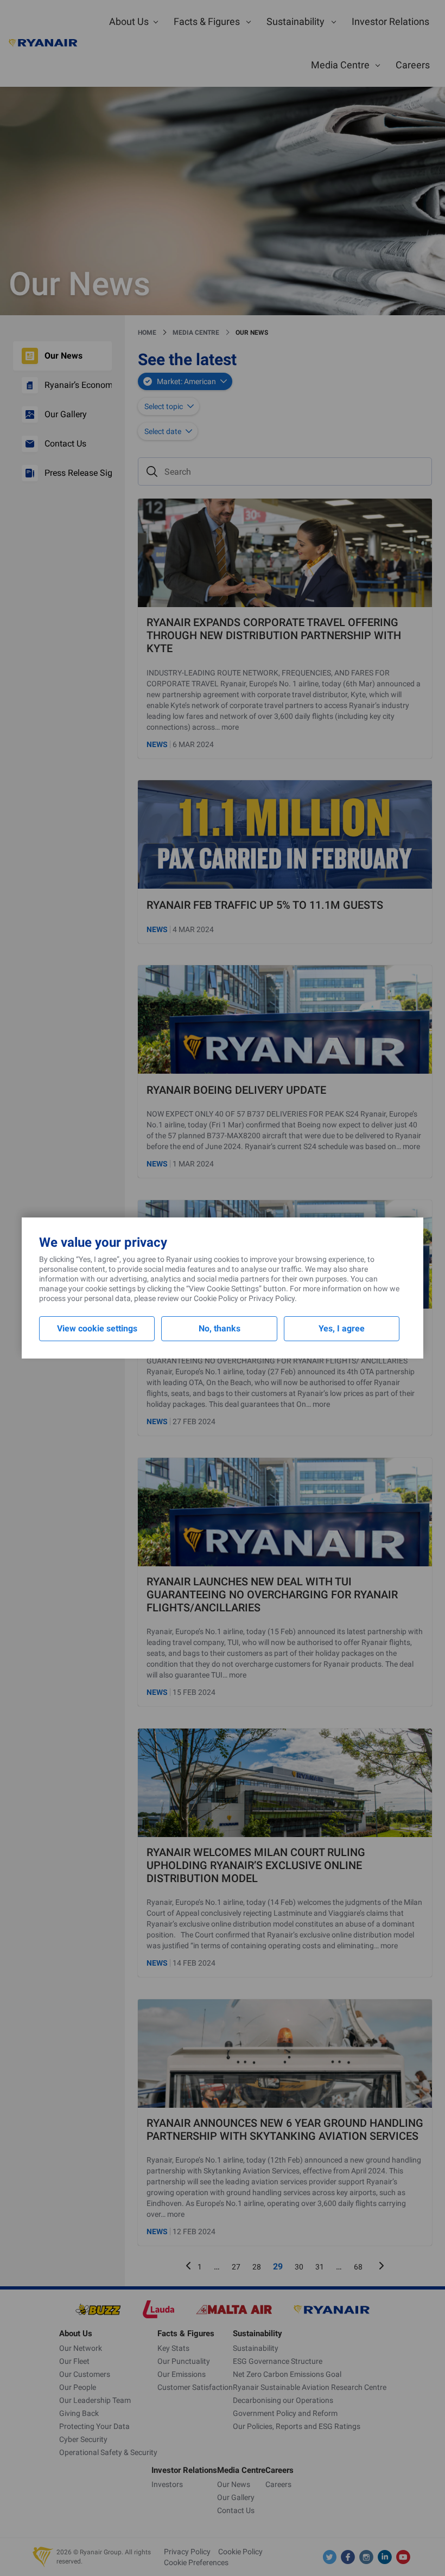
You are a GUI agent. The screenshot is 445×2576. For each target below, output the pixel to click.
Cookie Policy (216, 1298)
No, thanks (220, 1328)
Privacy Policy (272, 1298)
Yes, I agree (342, 1328)
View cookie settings (97, 1328)
